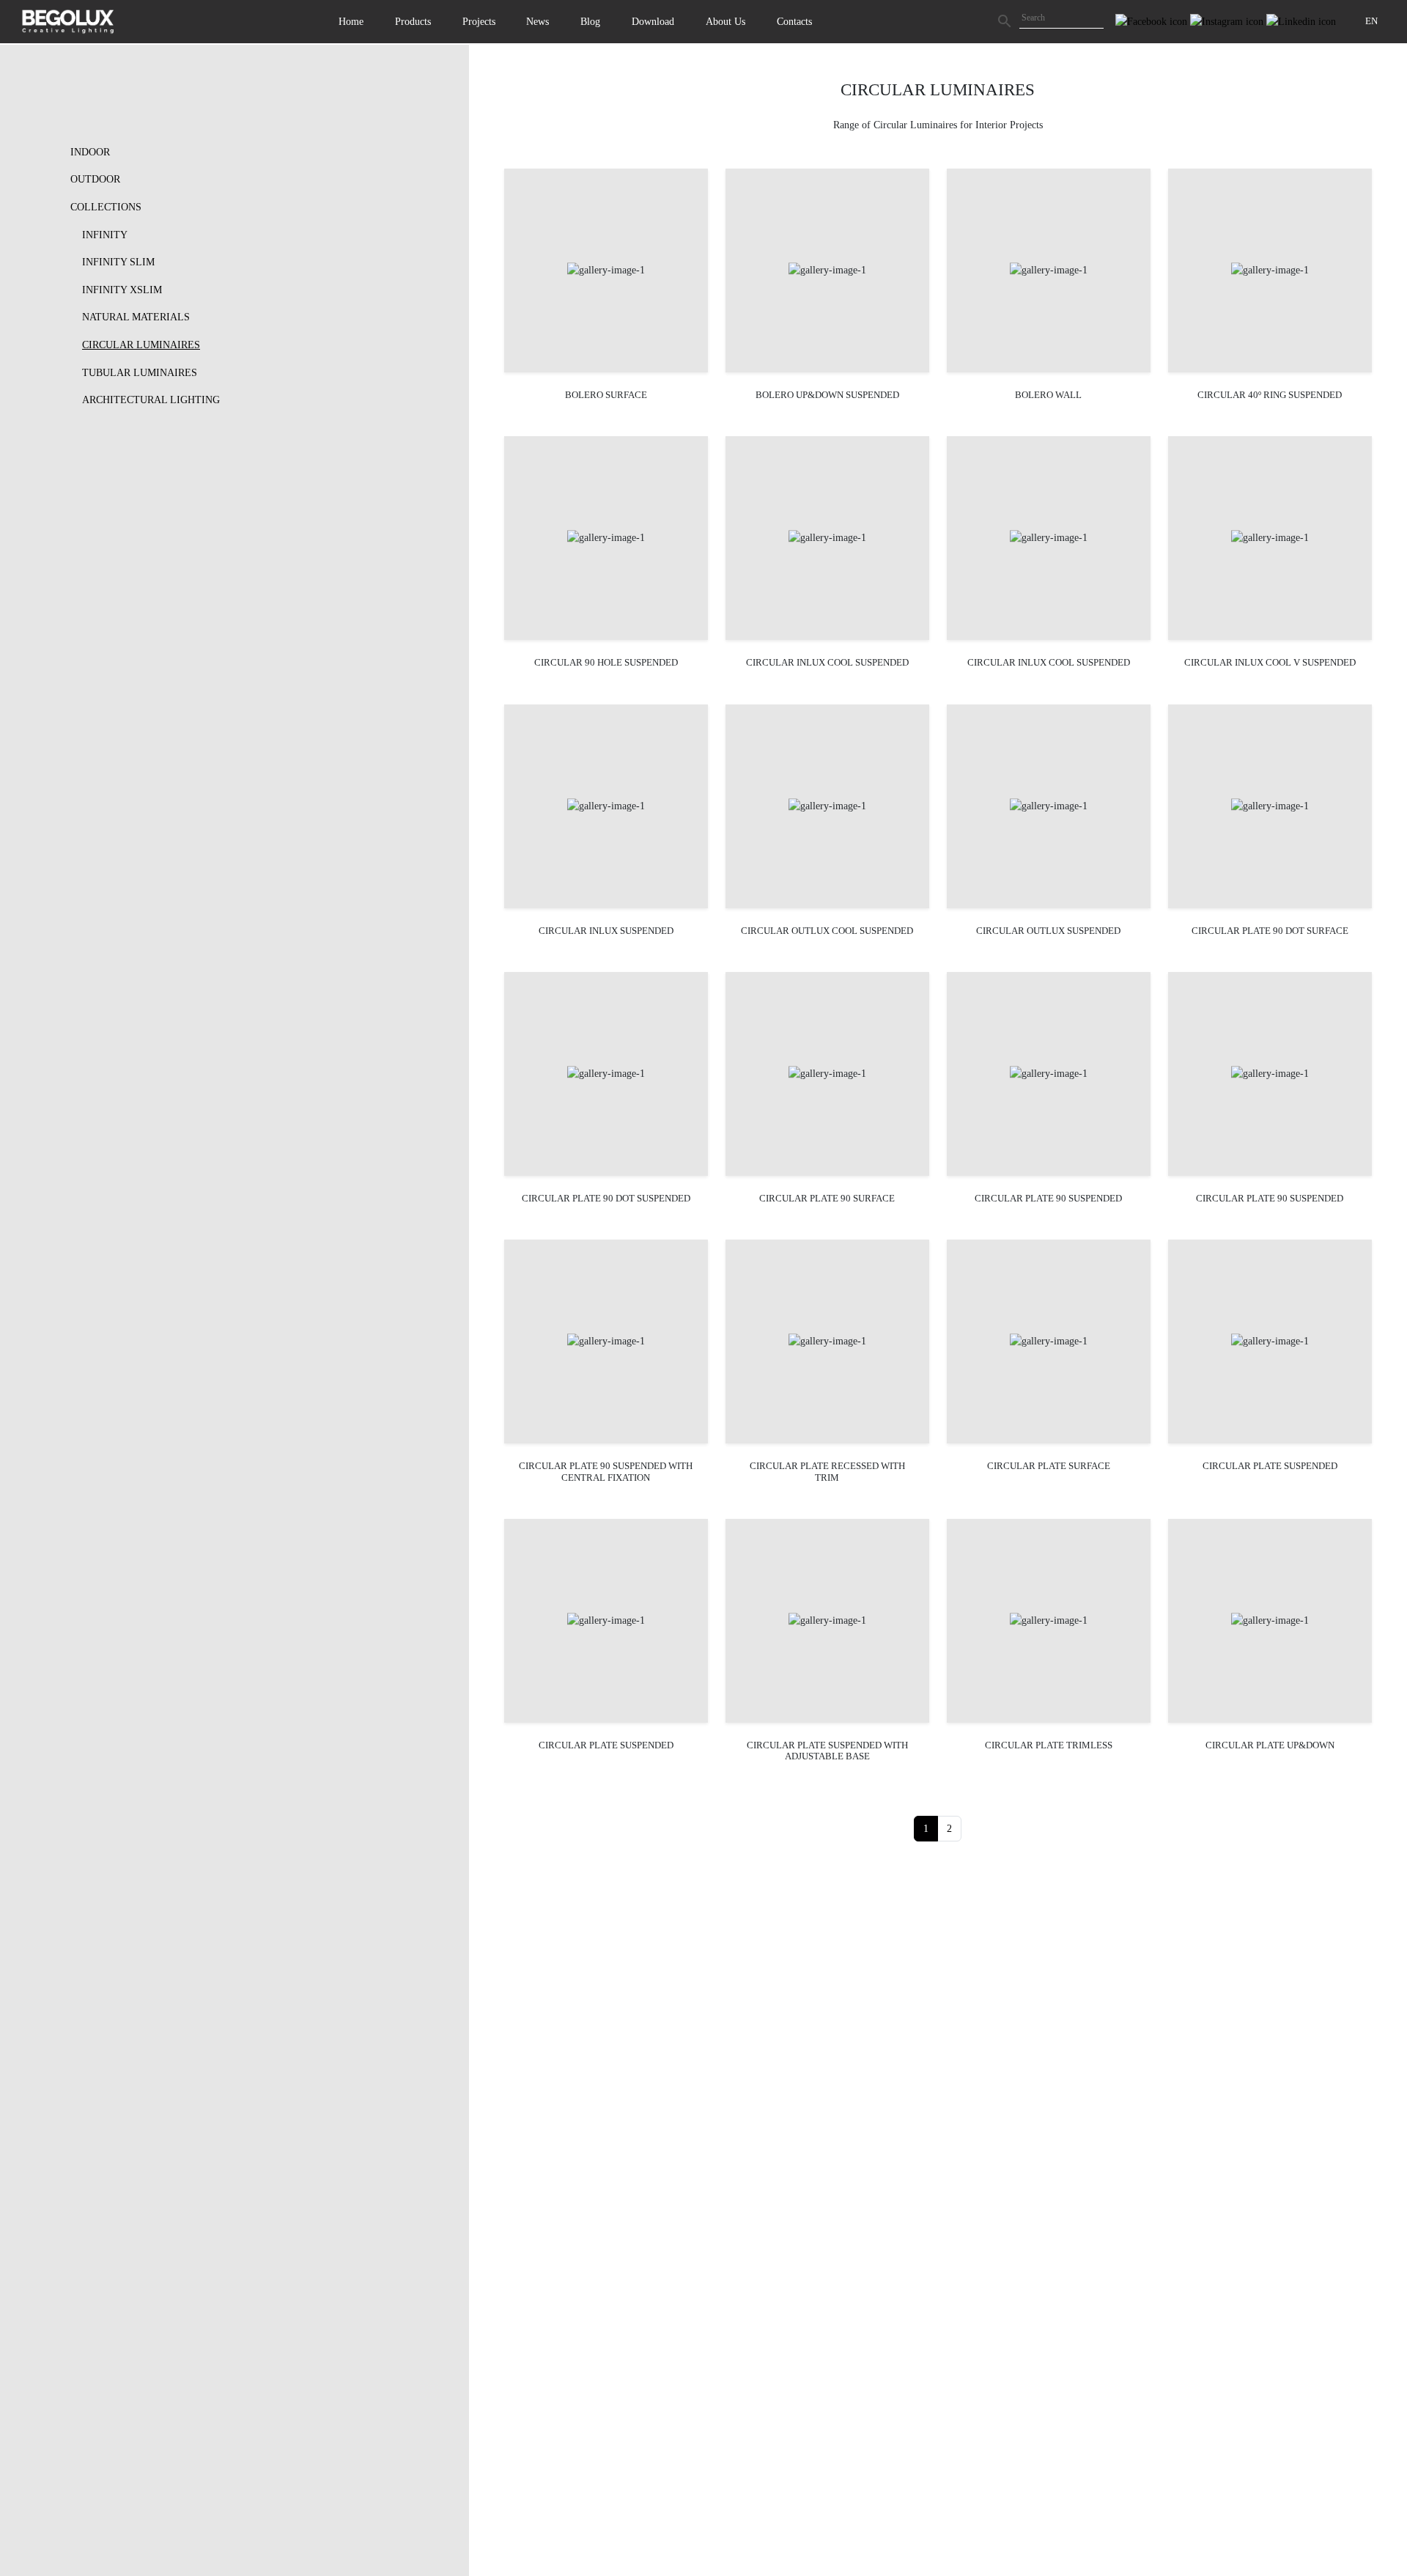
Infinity (105, 235)
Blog (590, 21)
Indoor (90, 152)
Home (351, 21)
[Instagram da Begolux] (1228, 21)
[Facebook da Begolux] (1153, 21)
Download (653, 21)
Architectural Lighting (151, 400)
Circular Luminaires (141, 345)
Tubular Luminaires (140, 372)
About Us (725, 21)
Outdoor (95, 179)
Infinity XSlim (122, 290)
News (538, 21)
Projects (479, 21)
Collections (106, 207)
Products (413, 21)
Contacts (794, 21)
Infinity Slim (118, 262)
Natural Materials (136, 317)
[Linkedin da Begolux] (1301, 21)
